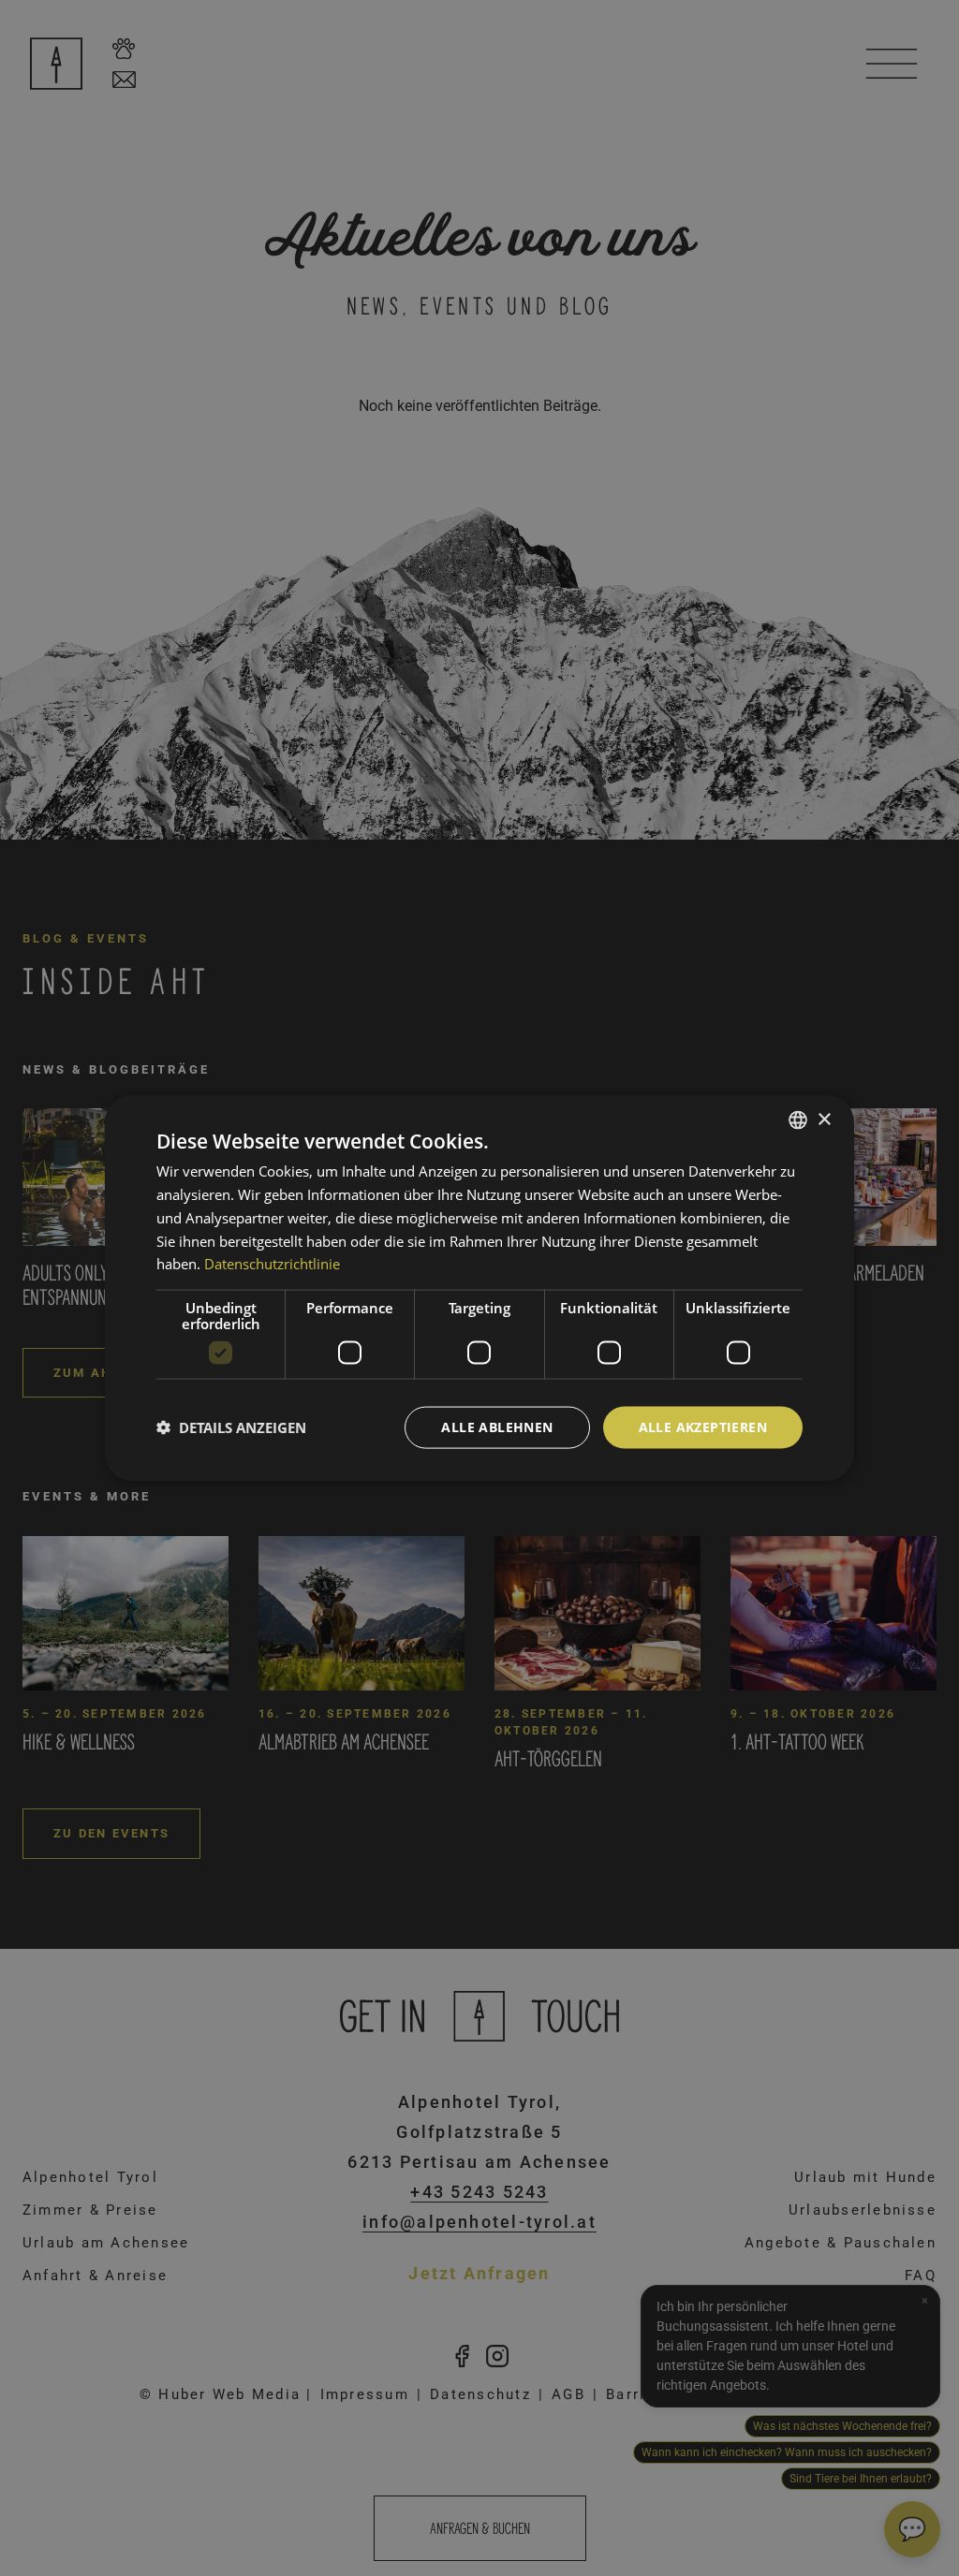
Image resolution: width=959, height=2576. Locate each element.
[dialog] (479, 1288)
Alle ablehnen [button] (497, 1427)
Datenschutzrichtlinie (272, 1264)
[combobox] (798, 1120)
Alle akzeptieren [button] (703, 1427)
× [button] (824, 1119)
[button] (231, 1427)
